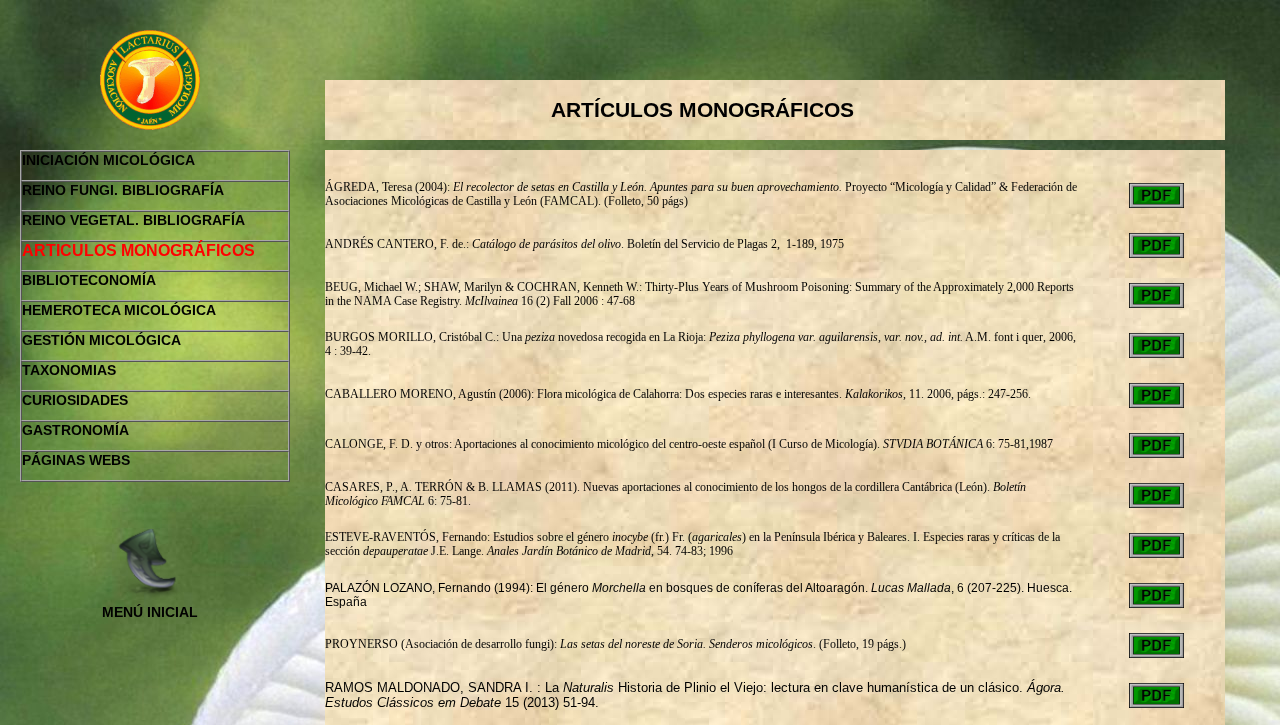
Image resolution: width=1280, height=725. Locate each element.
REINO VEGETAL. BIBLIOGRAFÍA (133, 220)
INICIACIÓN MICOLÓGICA (108, 160)
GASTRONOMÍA (75, 430)
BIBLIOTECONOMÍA (89, 280)
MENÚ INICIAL (150, 612)
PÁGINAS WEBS (76, 460)
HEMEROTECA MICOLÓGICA (119, 310)
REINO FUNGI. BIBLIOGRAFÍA (123, 190)
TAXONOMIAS (69, 370)
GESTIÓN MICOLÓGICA (101, 340)
